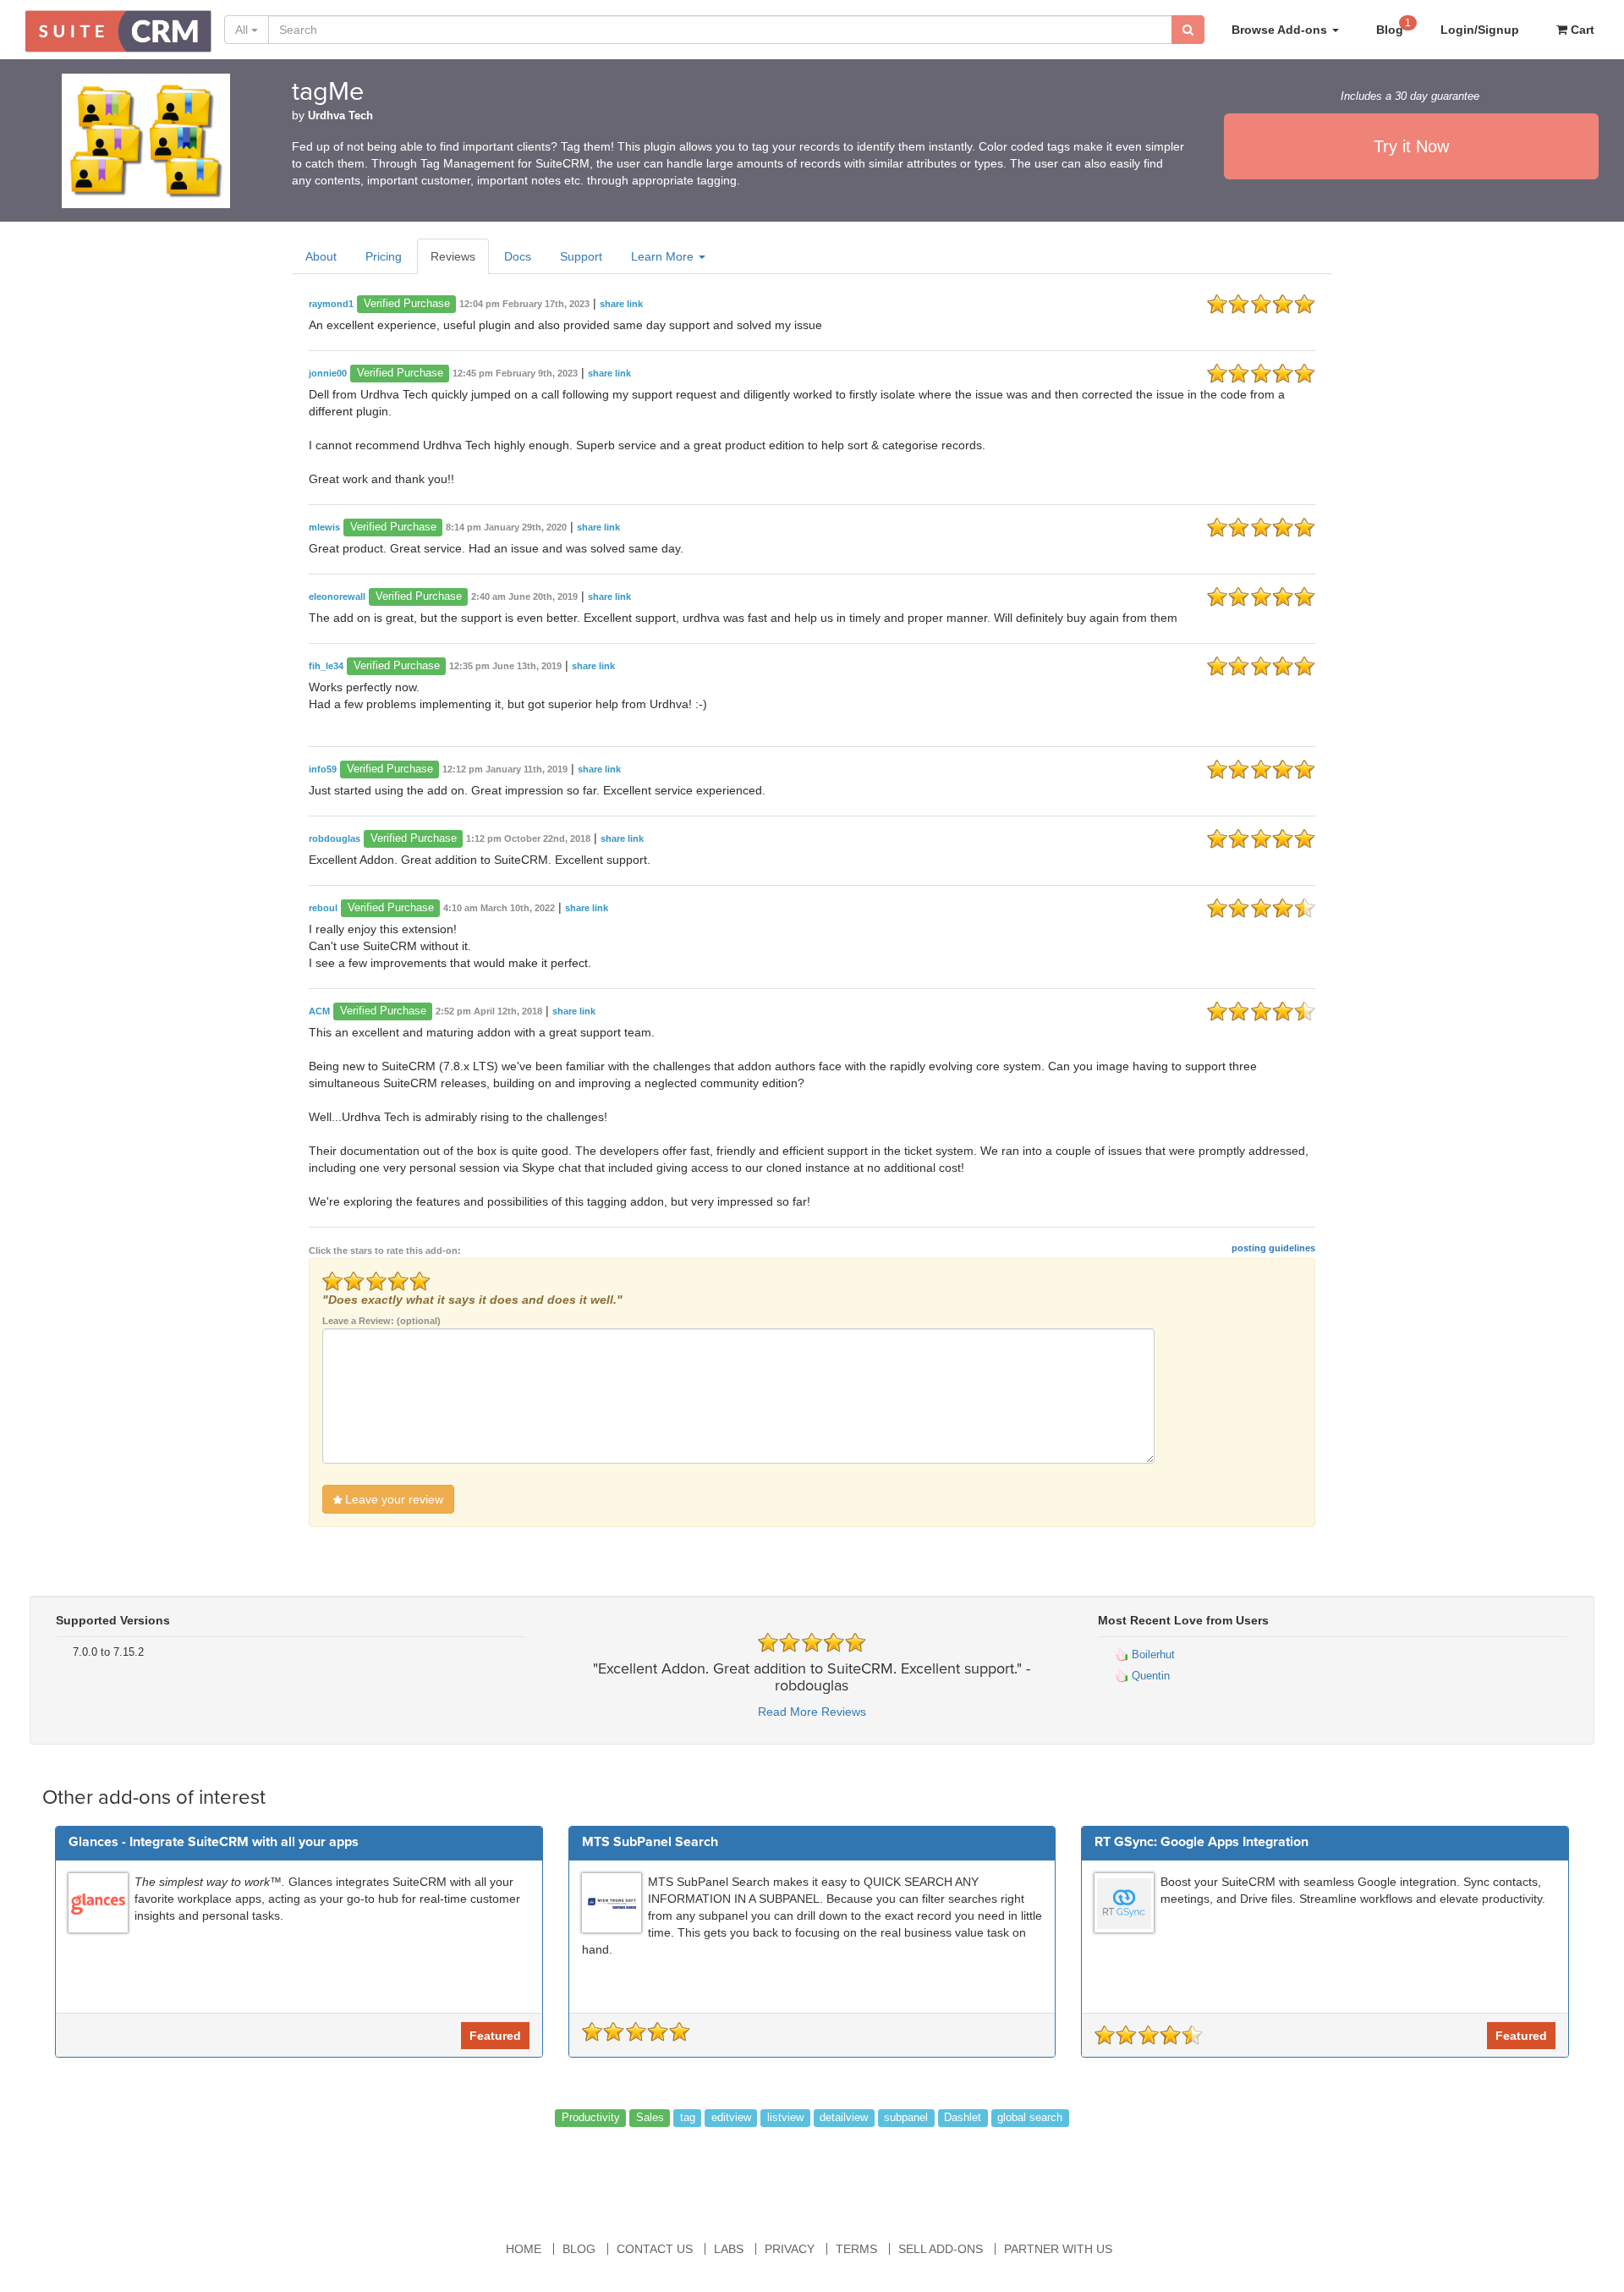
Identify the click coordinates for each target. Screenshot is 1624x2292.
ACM (319, 1011)
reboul (323, 908)
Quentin (1149, 1676)
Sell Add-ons (941, 2249)
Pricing (384, 256)
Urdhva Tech (340, 116)
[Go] (1188, 30)
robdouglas (335, 838)
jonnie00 (328, 373)
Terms (856, 2249)
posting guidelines (1273, 1248)
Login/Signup (1480, 30)
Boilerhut (1152, 1654)
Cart (1581, 30)
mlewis (324, 527)
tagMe (328, 92)
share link (621, 304)
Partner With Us (1058, 2249)
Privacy (790, 2249)
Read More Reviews (812, 1712)
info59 (323, 769)
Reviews (453, 256)
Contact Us (655, 2249)
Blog (1394, 27)
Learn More (664, 256)
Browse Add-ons (1281, 30)
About (321, 256)
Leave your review (392, 1499)
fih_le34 (326, 666)
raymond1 (331, 304)
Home (524, 2249)
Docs (518, 256)
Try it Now (1411, 146)
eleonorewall (337, 596)
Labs (729, 2249)
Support (581, 256)
